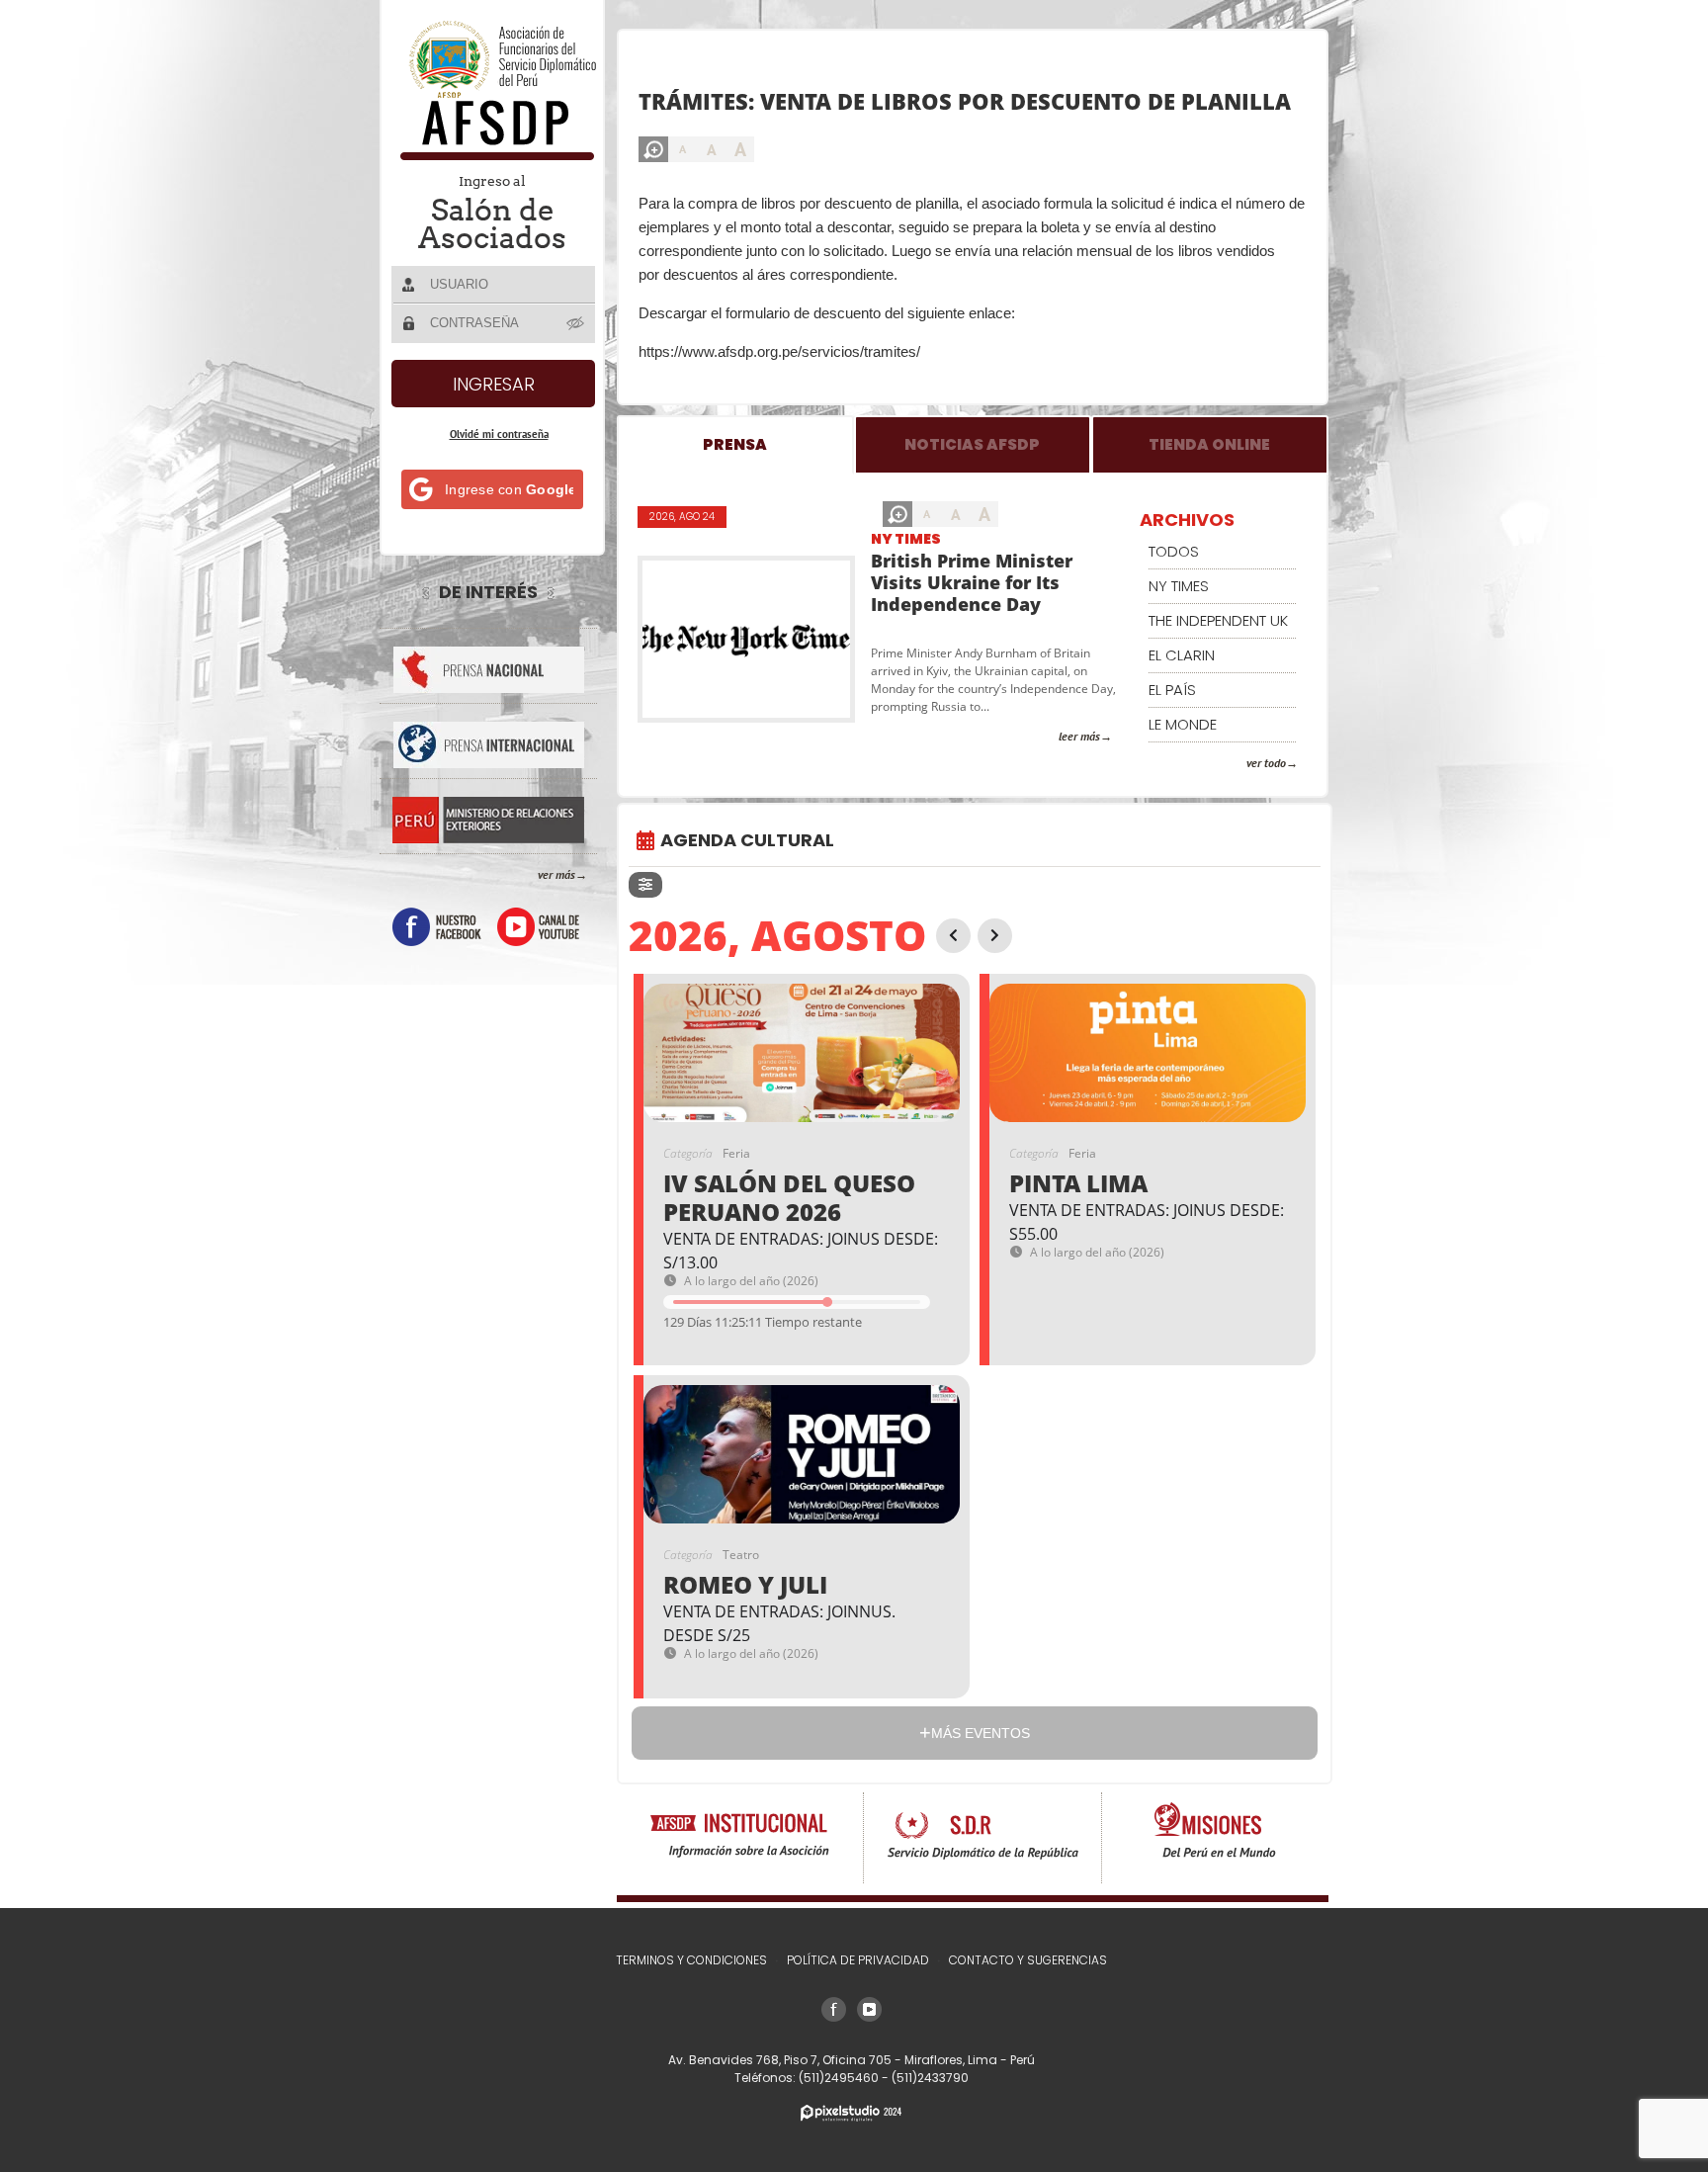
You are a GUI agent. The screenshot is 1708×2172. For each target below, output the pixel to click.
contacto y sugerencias (1028, 1960)
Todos (1174, 551)
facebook (437, 927)
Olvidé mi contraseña (499, 434)
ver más (556, 874)
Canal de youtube (538, 927)
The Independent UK (1218, 620)
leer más (1079, 736)
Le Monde (1183, 724)
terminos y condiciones (691, 1960)
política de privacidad (858, 1960)
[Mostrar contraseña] (576, 322)
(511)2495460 (840, 2078)
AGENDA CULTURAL (747, 840)
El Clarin (1182, 655)
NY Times (906, 539)
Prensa (735, 444)
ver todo (1266, 763)
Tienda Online (1209, 444)
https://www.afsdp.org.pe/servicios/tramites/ (779, 351)
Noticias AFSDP (972, 444)
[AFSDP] (494, 155)
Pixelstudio (851, 2113)
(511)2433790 (930, 2078)
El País (1172, 690)
